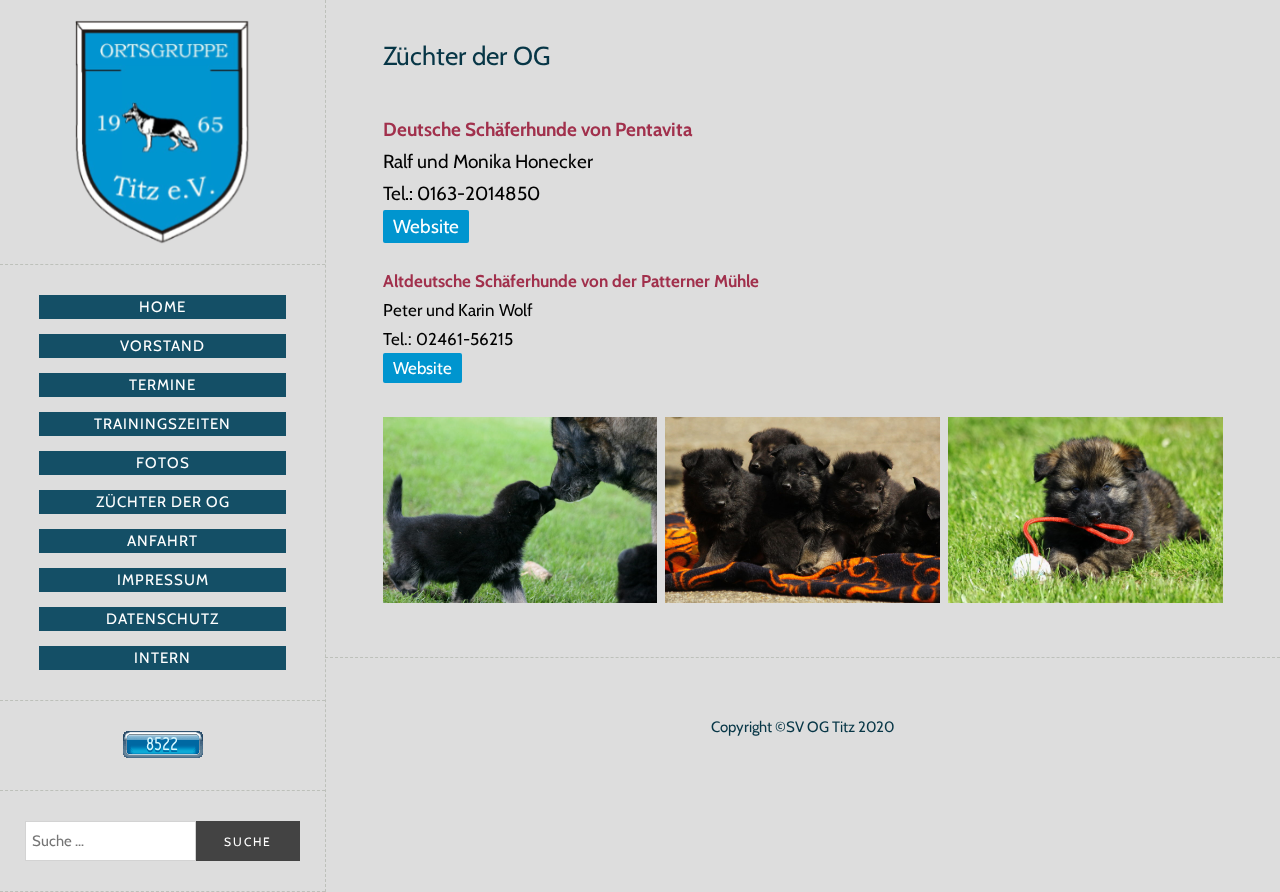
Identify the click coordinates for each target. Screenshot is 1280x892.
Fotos (163, 463)
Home (162, 307)
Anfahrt (162, 541)
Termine (162, 385)
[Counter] (163, 753)
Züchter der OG (163, 502)
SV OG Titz (162, 132)
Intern (162, 658)
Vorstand (162, 346)
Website (426, 226)
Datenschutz (162, 619)
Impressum (163, 580)
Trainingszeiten (162, 424)
